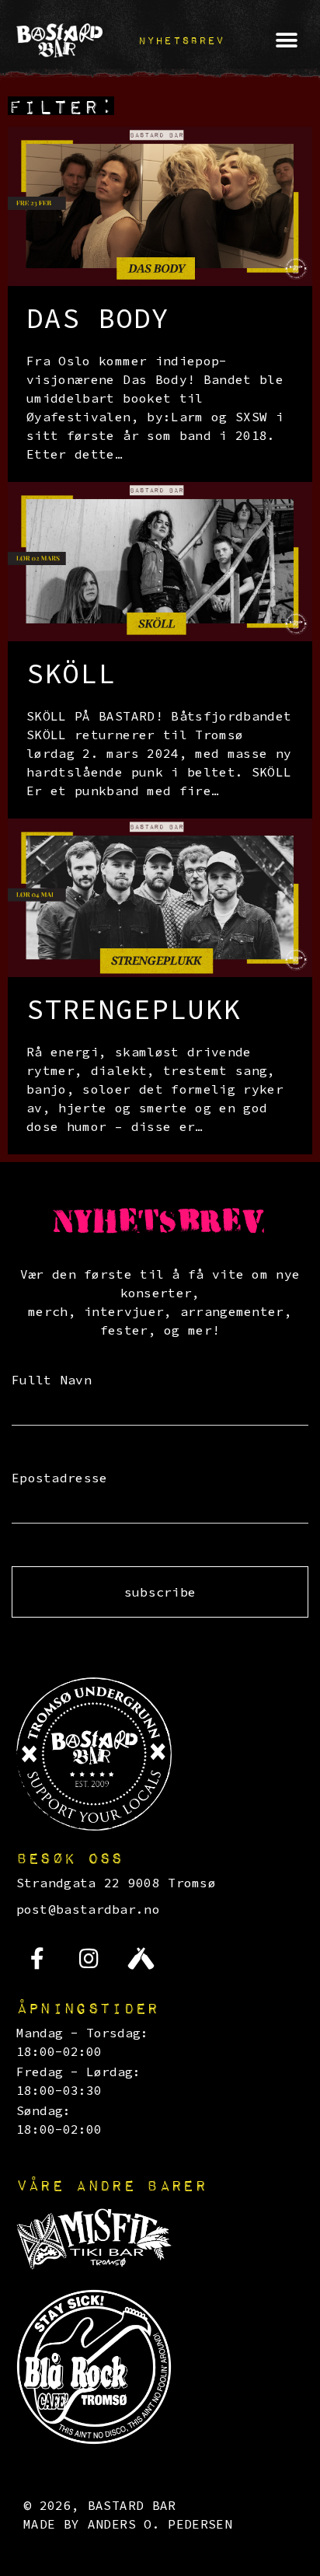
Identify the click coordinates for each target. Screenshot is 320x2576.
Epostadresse (60, 1478)
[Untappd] (141, 1959)
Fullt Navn (52, 1380)
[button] (182, 40)
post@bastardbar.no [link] (88, 1909)
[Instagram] (89, 1959)
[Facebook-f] (38, 1959)
